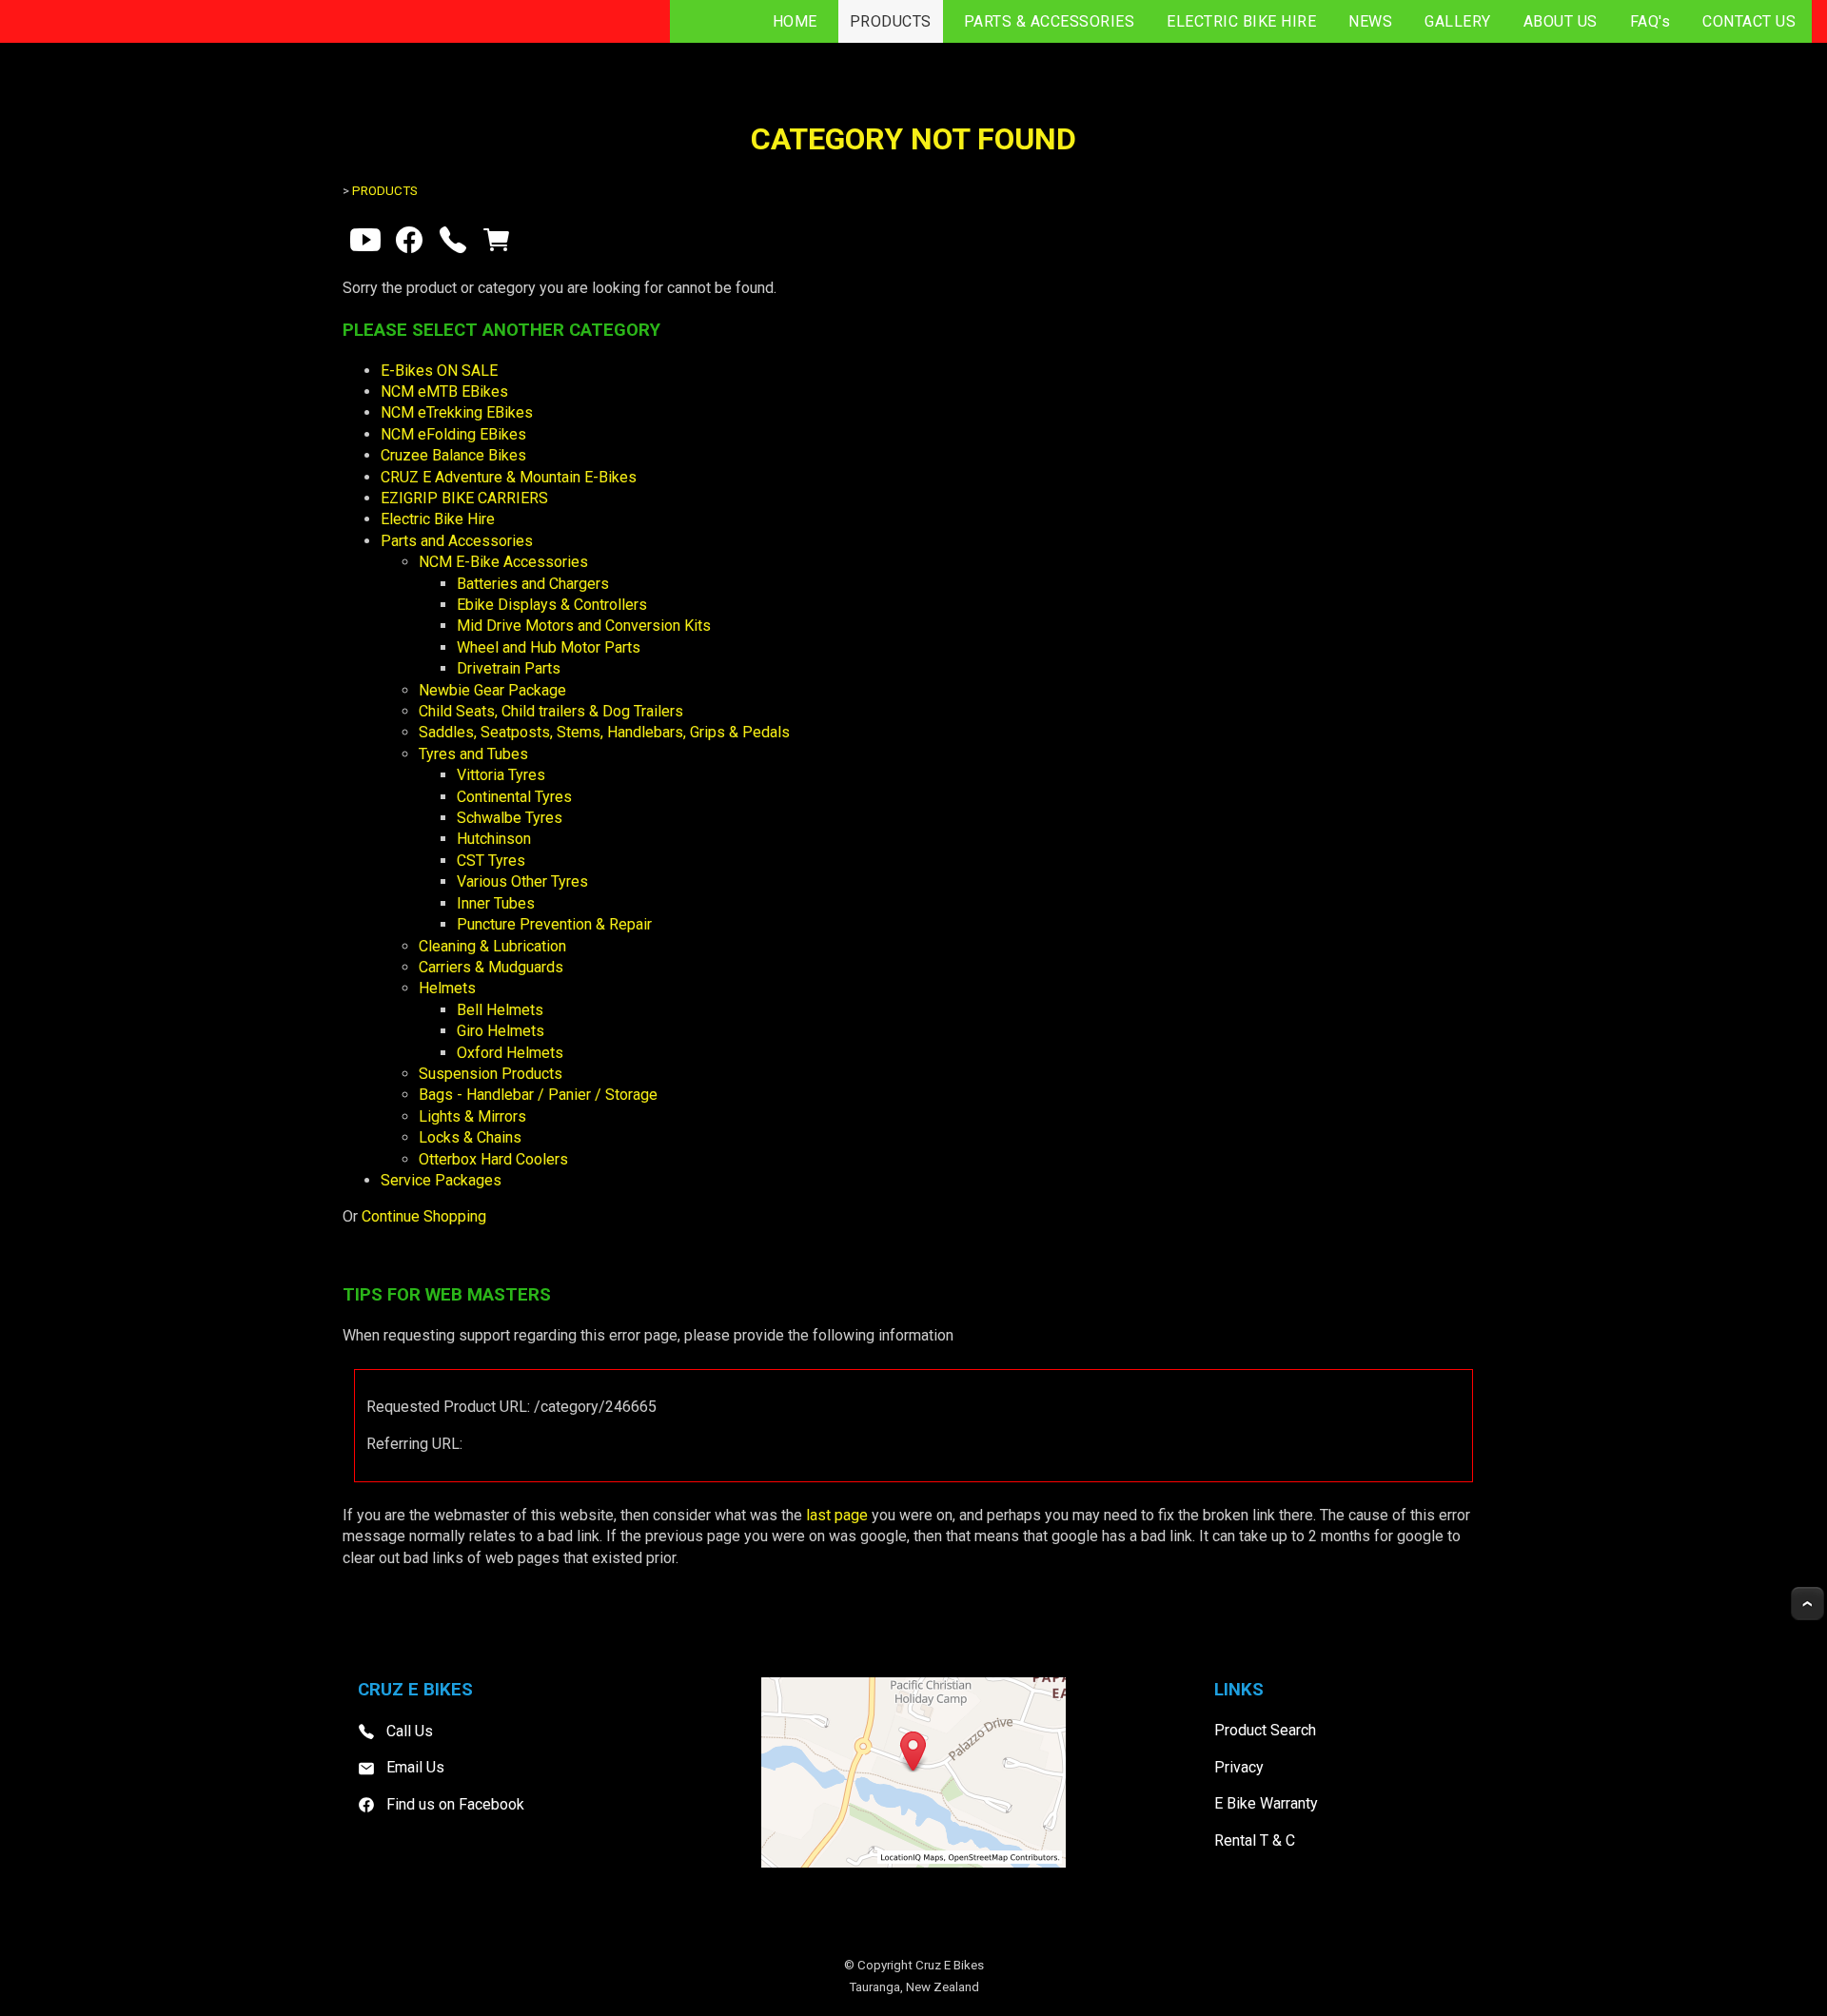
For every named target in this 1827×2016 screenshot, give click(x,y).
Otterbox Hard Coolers (493, 1159)
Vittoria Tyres (501, 775)
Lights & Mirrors (472, 1116)
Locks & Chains (470, 1137)
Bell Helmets (500, 1010)
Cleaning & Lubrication (492, 946)
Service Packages (441, 1180)
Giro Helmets (501, 1031)
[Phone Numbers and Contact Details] (453, 244)
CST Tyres (491, 861)
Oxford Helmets (510, 1053)
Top (1807, 1604)
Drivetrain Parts (509, 668)
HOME (795, 21)
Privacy (1239, 1767)
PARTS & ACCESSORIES (1050, 21)
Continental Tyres (514, 797)
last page (837, 1515)
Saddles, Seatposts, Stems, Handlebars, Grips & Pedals (604, 732)
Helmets (447, 988)
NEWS (1370, 21)
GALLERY (1458, 21)
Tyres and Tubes (473, 754)
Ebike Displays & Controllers (552, 605)
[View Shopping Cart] (497, 244)
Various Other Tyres (522, 881)
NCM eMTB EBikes (444, 391)
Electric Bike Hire (438, 519)
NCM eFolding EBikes (453, 434)
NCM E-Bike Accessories (503, 562)
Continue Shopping (424, 1216)
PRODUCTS (891, 21)
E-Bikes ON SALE (439, 371)
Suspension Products (491, 1074)
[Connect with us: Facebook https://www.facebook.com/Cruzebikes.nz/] (409, 244)
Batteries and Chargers (533, 584)
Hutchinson (494, 839)
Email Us (415, 1767)
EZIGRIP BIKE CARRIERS (464, 498)
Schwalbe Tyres (510, 818)
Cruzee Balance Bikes (453, 455)
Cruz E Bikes (950, 1965)
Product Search (1265, 1730)
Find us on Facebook (455, 1804)
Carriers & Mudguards (491, 967)
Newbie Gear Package (492, 690)
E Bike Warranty (1266, 1803)
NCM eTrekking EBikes (457, 412)
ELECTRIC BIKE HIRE (1241, 21)
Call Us (410, 1731)
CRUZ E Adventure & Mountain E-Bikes (509, 477)
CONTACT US (1749, 21)
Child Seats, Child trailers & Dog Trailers (551, 711)
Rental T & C (1255, 1840)
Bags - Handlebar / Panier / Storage (538, 1095)
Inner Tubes (496, 903)
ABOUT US (1561, 21)
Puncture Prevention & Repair (554, 924)
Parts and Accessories (457, 541)
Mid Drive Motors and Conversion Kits (584, 626)
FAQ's (1650, 21)
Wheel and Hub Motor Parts (549, 647)
